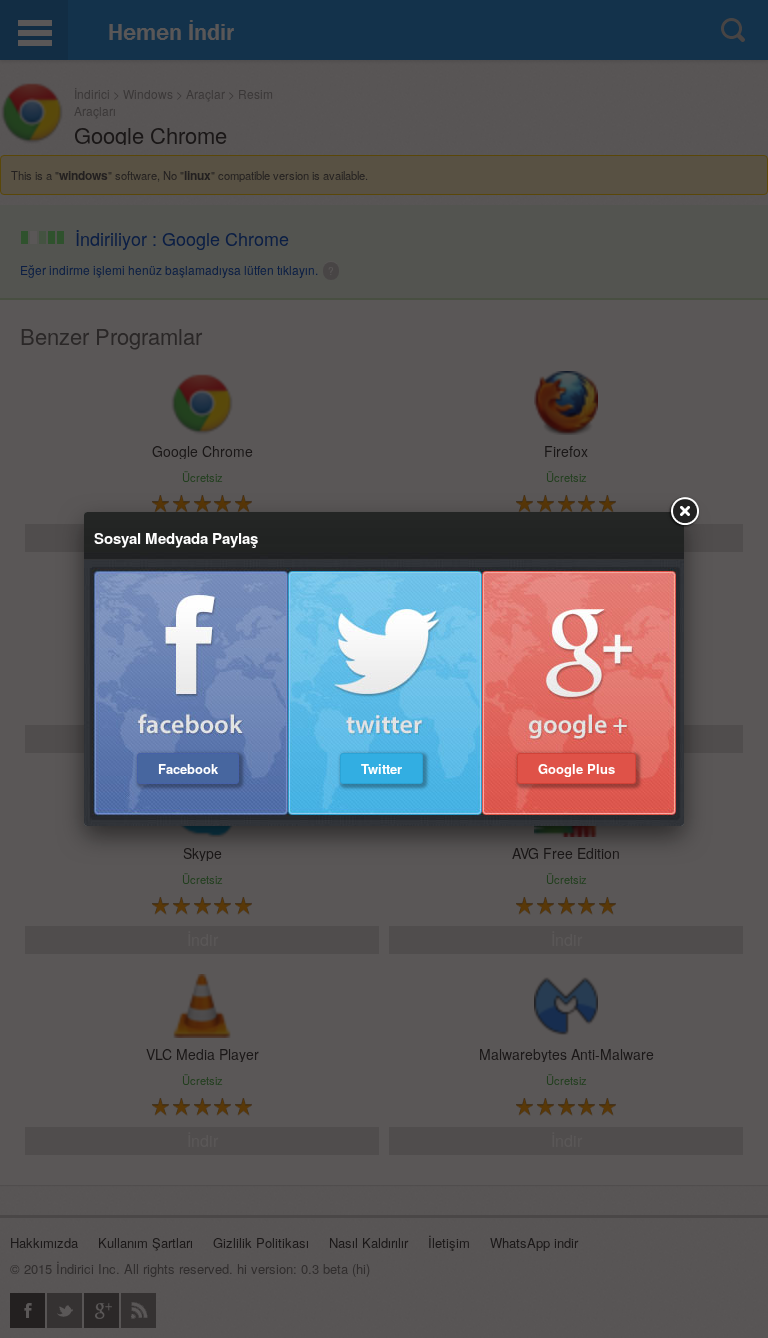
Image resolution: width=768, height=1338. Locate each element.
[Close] (684, 512)
